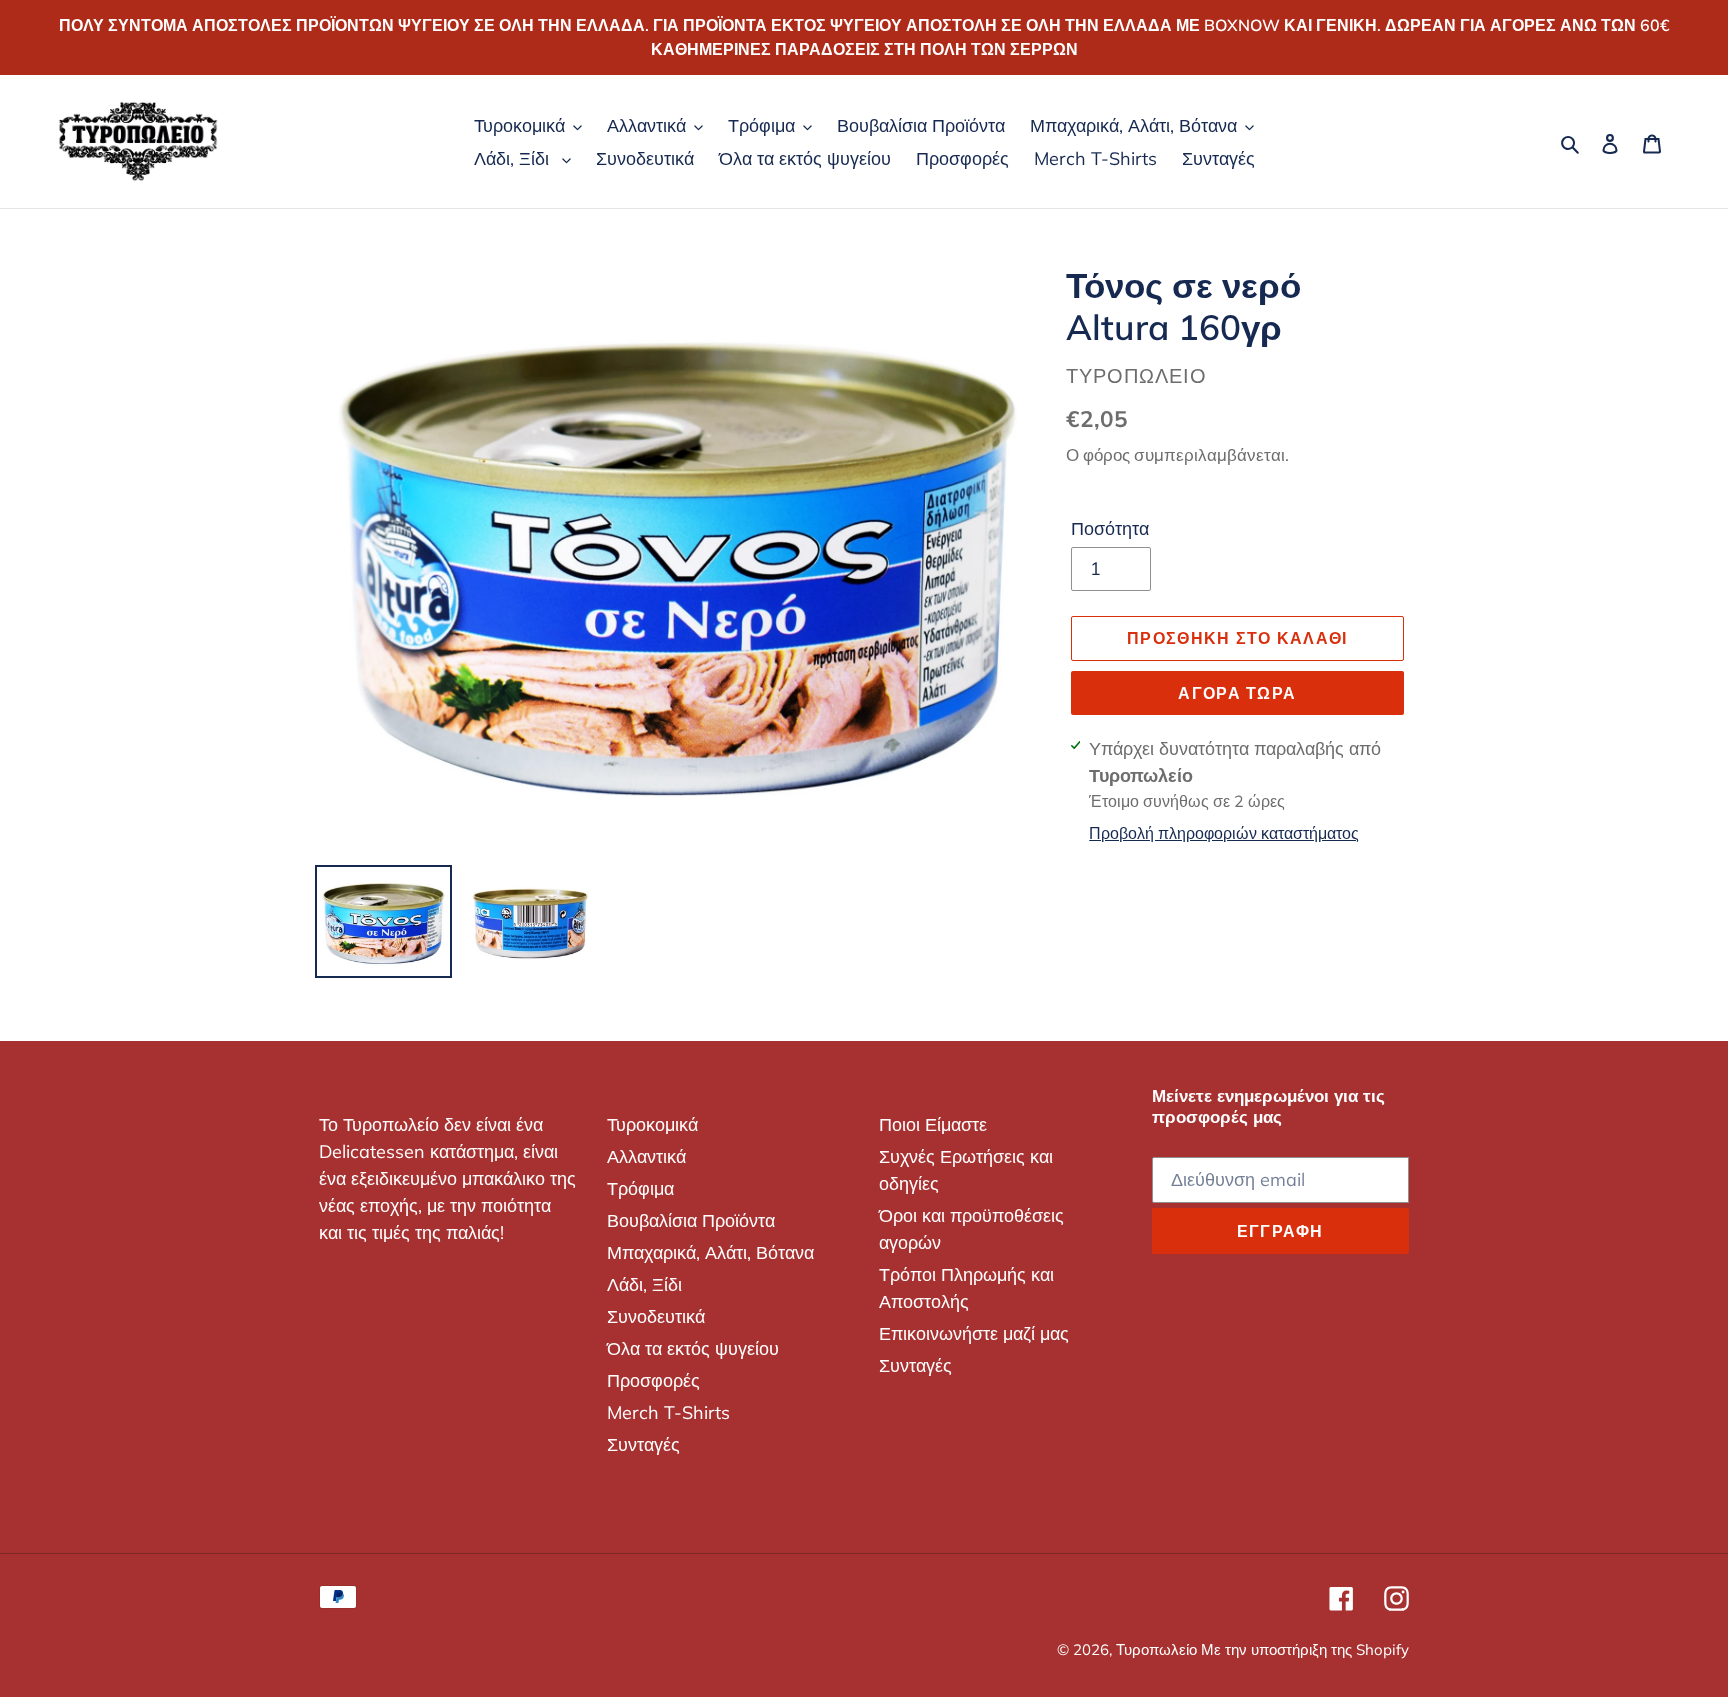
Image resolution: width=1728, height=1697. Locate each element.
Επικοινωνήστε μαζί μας (974, 1333)
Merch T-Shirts (668, 1412)
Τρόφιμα (640, 1188)
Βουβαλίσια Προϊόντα (691, 1220)
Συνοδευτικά (656, 1316)
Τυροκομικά (652, 1124)
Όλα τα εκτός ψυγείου (693, 1348)
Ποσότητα (1110, 528)
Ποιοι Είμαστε (933, 1124)
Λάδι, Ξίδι (644, 1284)
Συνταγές (643, 1444)
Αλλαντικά (646, 1156)
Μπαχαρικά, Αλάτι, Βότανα (710, 1252)
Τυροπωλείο (1158, 1649)
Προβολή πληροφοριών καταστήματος (1224, 833)
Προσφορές (653, 1380)
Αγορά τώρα (1237, 693)
